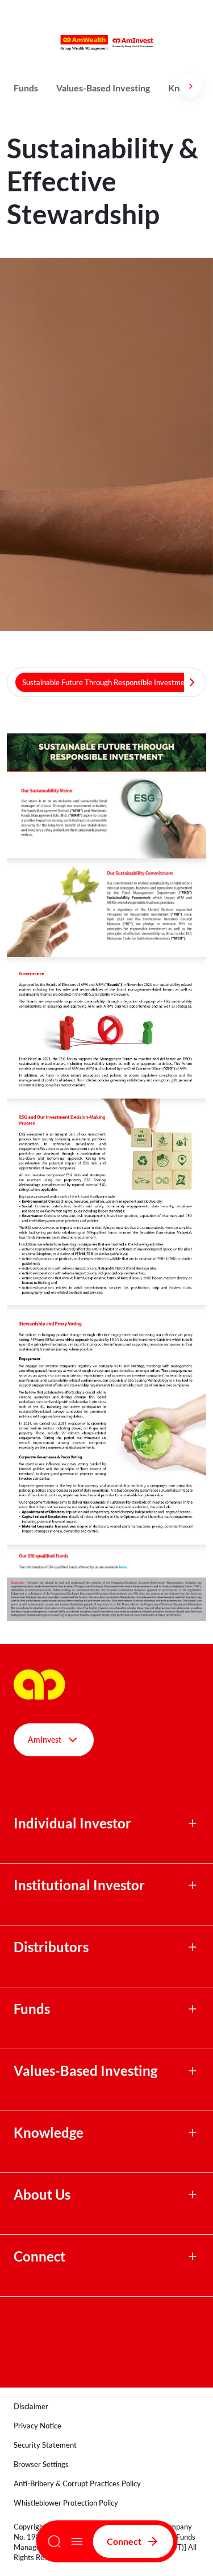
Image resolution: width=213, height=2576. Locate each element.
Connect (124, 2541)
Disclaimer (31, 2406)
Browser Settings (41, 2464)
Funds (26, 88)
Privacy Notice (37, 2426)
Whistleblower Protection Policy (66, 2503)
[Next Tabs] (192, 682)
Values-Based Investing (103, 88)
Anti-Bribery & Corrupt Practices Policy (77, 2483)
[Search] (54, 2541)
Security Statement (45, 2445)
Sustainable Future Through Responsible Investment (107, 682)
